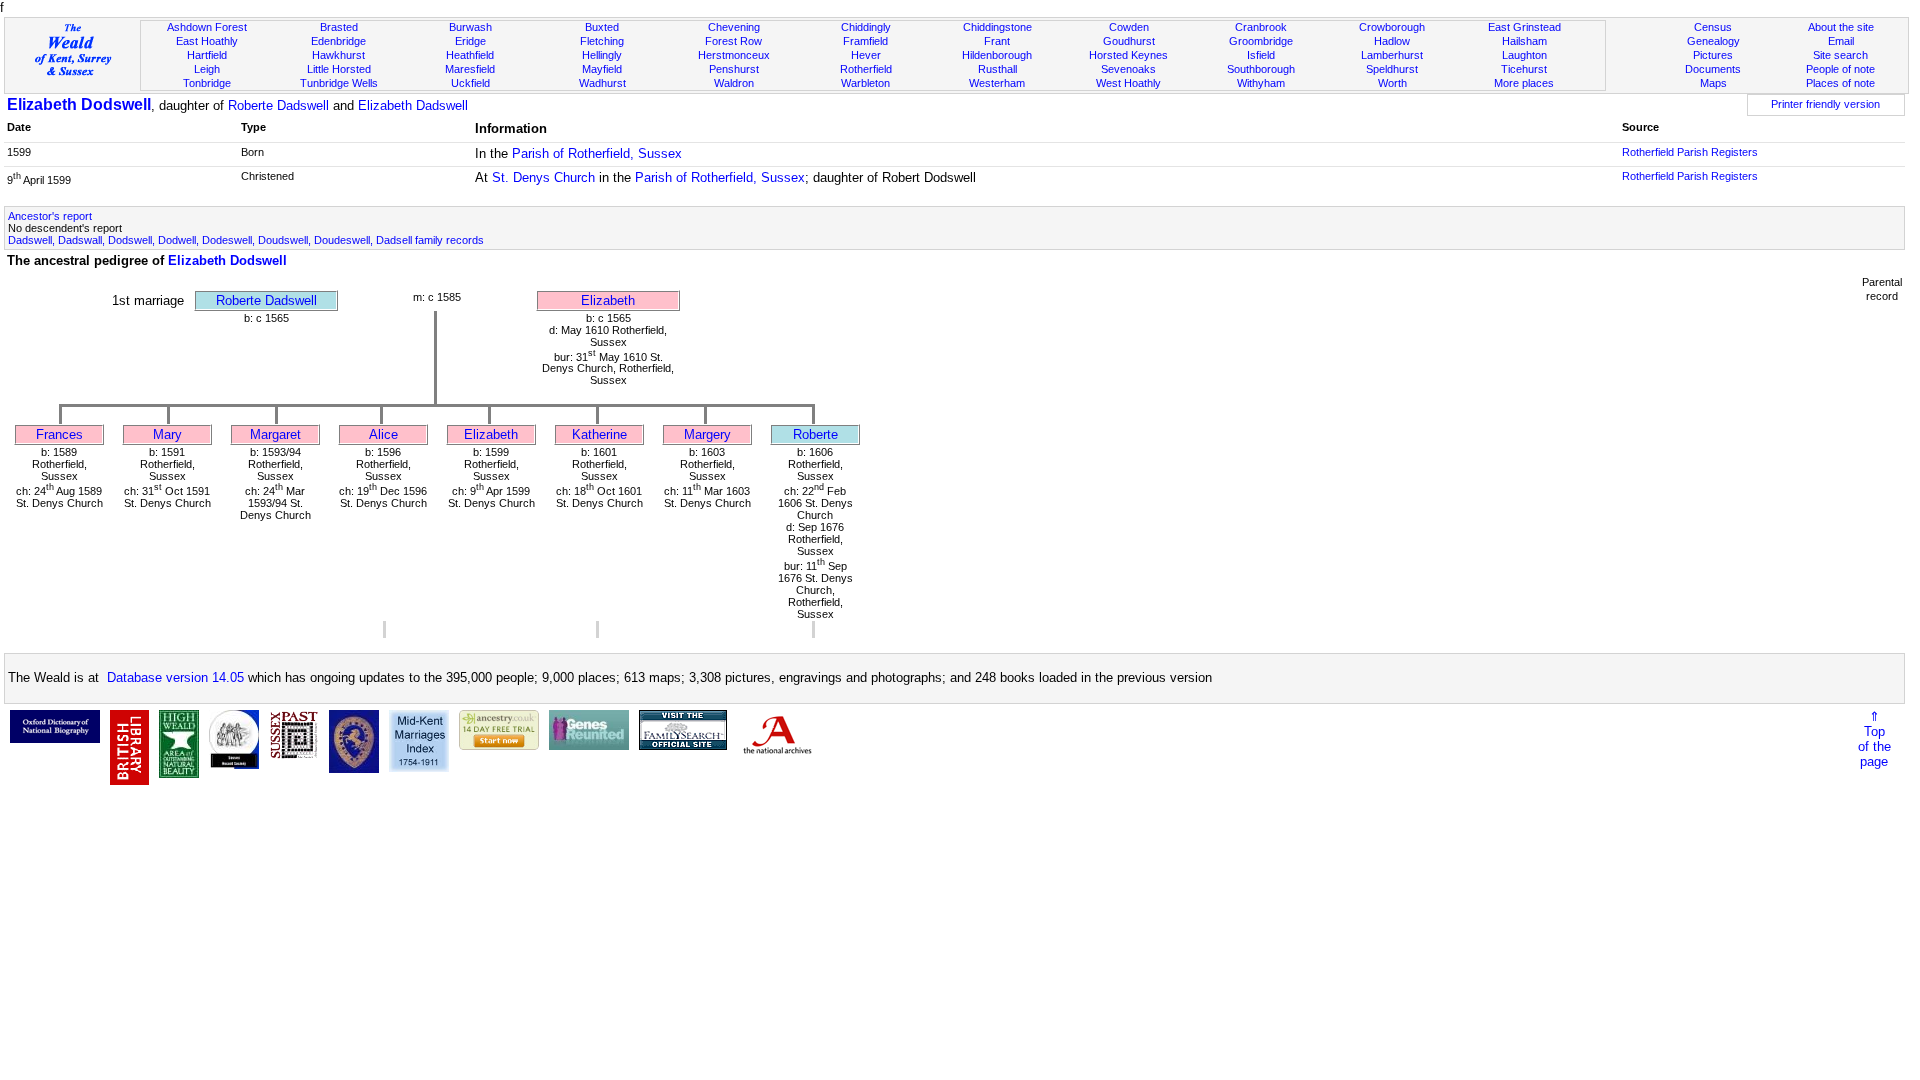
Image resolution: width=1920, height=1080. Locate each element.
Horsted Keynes (1128, 55)
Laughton (1524, 55)
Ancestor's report (50, 216)
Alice (383, 434)
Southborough (1261, 69)
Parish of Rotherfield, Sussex (597, 153)
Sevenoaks (1128, 69)
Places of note (1840, 83)
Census (1713, 27)
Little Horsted (339, 69)
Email (1841, 41)
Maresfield (470, 69)
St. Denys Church (543, 177)
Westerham (997, 83)
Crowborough (1392, 27)
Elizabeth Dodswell (79, 104)
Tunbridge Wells (339, 83)
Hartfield (207, 55)
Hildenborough (997, 55)
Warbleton (865, 83)
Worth (1392, 83)
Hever (866, 55)
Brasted (339, 27)
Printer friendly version (1825, 104)
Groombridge (1261, 41)
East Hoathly (207, 41)
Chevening (734, 27)
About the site (1841, 27)
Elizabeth (608, 300)
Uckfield (470, 83)
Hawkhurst (338, 55)
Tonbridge (207, 83)
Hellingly (602, 55)
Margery (707, 434)
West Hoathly (1128, 83)
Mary (167, 434)
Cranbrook (1261, 27)
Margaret (275, 434)
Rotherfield (866, 69)
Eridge (470, 41)
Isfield (1261, 55)
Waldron (734, 83)
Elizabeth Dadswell (413, 105)
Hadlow (1392, 41)
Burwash (470, 27)
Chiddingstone (997, 27)
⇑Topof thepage (1874, 739)
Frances (59, 434)
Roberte (815, 434)
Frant (997, 41)
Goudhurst (1129, 41)
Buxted (602, 27)
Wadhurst (602, 83)
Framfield (865, 41)
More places (1524, 83)
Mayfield (602, 69)
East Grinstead (1524, 27)
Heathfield (470, 55)
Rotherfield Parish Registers (1690, 152)
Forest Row (733, 41)
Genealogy (1713, 41)
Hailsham (1524, 41)
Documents (1713, 69)
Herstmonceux (734, 55)
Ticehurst (1524, 69)
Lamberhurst (1392, 55)
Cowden (1129, 27)
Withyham (1261, 83)
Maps (1713, 83)
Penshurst (734, 69)
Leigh (207, 69)
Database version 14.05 (175, 677)
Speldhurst (1392, 69)
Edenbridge (338, 41)
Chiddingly (866, 27)
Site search (1840, 55)
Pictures (1713, 55)
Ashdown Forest (207, 27)
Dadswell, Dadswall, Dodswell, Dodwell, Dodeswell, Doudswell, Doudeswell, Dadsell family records (246, 240)
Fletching (602, 41)
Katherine (599, 434)
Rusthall (997, 69)
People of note (1840, 69)
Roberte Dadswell (278, 105)
